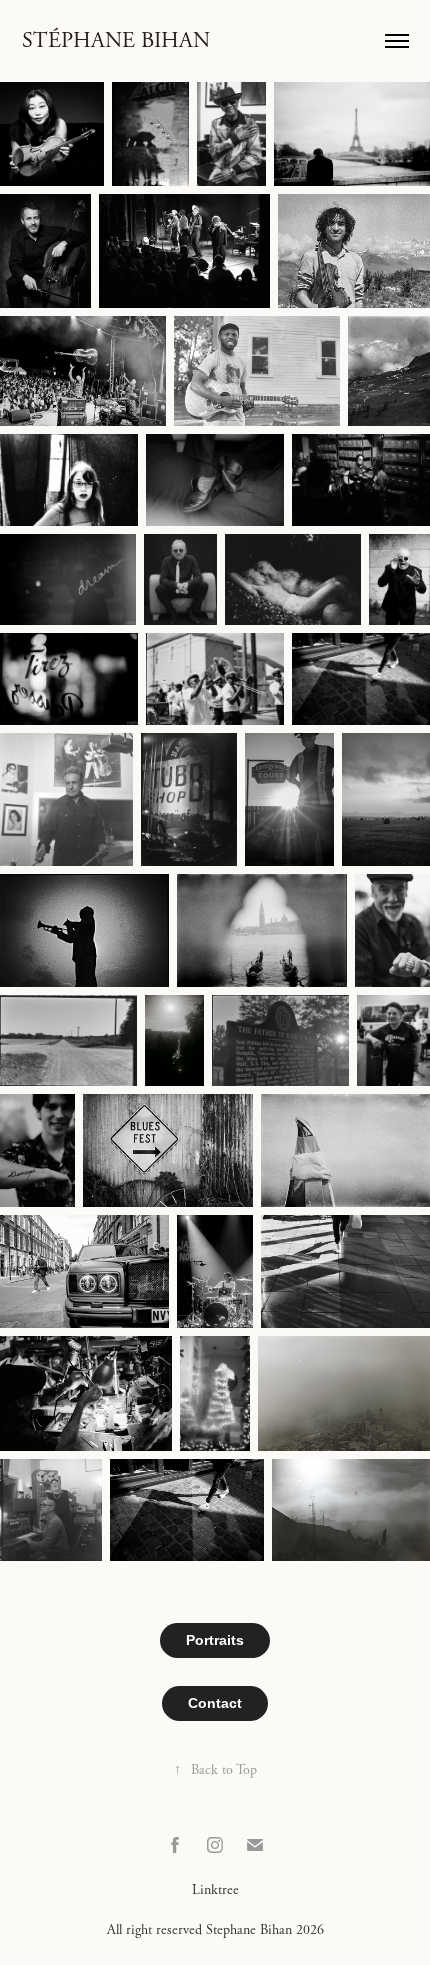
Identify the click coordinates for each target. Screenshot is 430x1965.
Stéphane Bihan (116, 41)
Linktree (215, 1890)
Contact (215, 1703)
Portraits (215, 1640)
